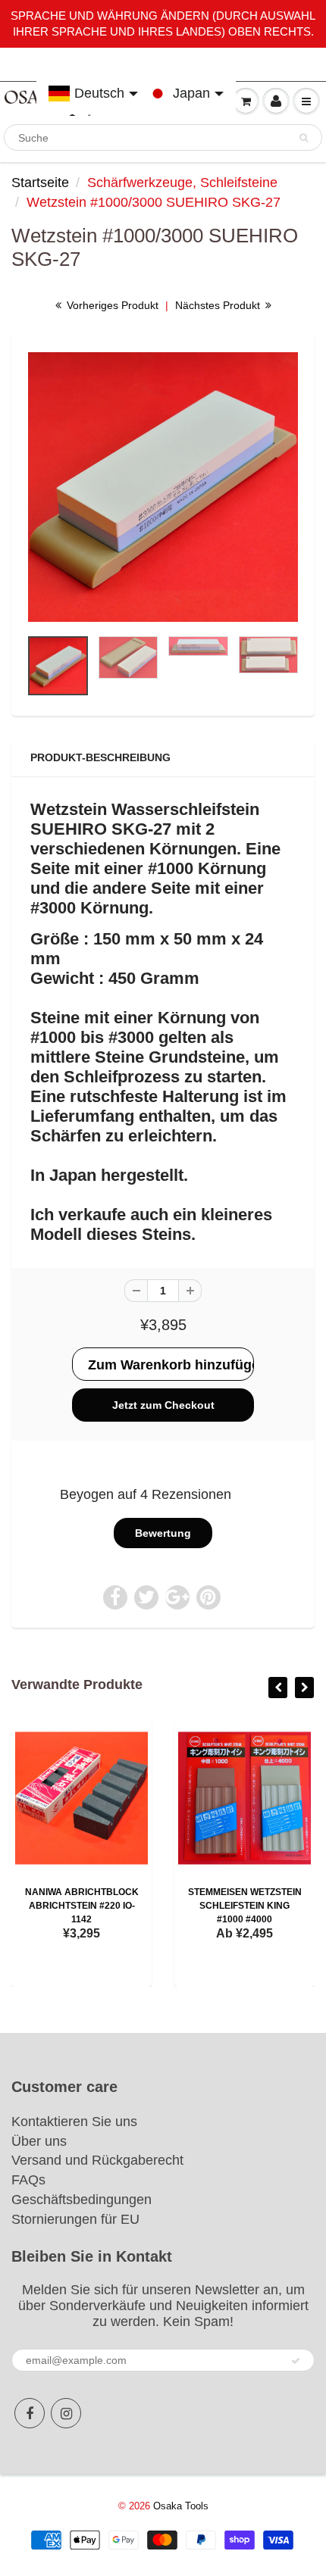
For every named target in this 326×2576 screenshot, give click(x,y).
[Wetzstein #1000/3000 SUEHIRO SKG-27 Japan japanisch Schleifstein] (163, 487)
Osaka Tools (181, 2506)
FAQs (28, 2180)
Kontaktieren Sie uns (74, 2122)
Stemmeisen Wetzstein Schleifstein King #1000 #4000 (245, 1906)
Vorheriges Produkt (111, 305)
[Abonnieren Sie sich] (296, 2361)
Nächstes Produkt (219, 305)
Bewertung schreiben (163, 1538)
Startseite (40, 183)
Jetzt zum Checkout (163, 1405)
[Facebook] (30, 2413)
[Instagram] (66, 2413)
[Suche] (304, 138)
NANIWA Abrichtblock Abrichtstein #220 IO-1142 (82, 1906)
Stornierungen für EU (75, 2219)
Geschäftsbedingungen (81, 2200)
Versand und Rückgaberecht (97, 2160)
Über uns (39, 2141)
